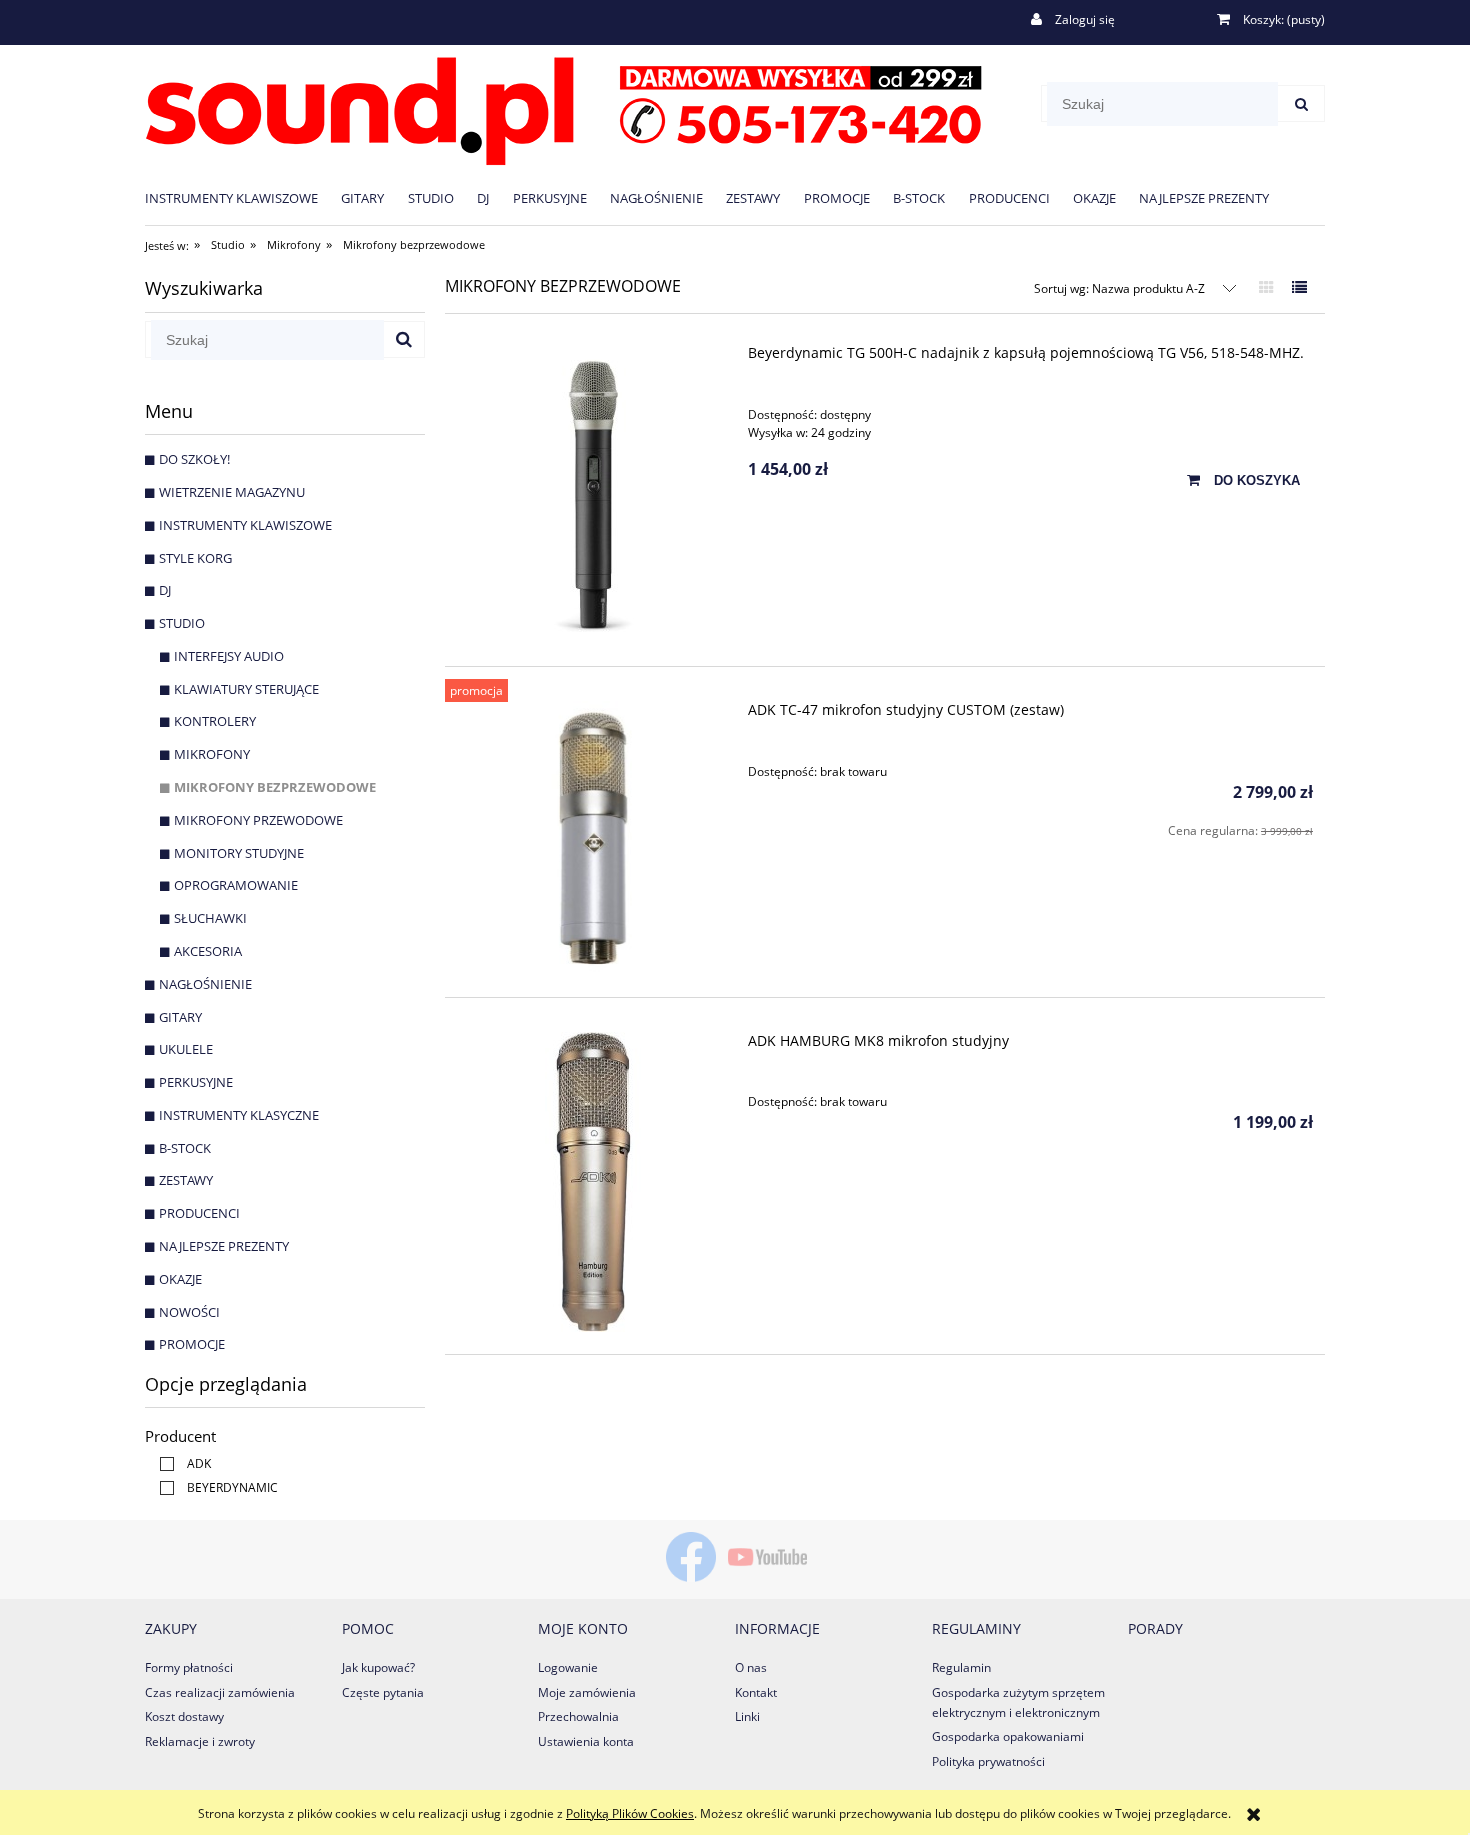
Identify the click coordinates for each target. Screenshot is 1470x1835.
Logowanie (568, 1667)
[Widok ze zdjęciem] (1266, 287)
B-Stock (185, 1148)
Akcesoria (208, 951)
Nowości (189, 1312)
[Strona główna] (563, 107)
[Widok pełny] (1299, 287)
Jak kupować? (378, 1667)
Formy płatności (189, 1667)
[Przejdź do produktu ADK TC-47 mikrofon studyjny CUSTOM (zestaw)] (593, 837)
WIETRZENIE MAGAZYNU (232, 492)
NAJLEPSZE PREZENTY (224, 1246)
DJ (165, 590)
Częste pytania (383, 1692)
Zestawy (186, 1180)
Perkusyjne (196, 1082)
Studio (182, 623)
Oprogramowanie (236, 885)
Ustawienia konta (586, 1741)
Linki (747, 1716)
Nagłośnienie (205, 984)
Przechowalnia (578, 1716)
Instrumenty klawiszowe (245, 525)
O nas (751, 1667)
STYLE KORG (195, 558)
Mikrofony (212, 754)
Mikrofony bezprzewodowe (275, 787)
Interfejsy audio (229, 656)
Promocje (192, 1344)
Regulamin (961, 1667)
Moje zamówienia (587, 1692)
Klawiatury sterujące (246, 689)
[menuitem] (243, 197)
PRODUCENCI (199, 1213)
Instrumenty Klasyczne (239, 1115)
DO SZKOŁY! (194, 459)
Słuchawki (210, 918)
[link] (180, 1463)
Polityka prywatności (988, 1761)
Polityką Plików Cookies (630, 1813)
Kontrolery (215, 721)
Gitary (180, 1017)
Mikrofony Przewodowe (258, 820)
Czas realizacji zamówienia (220, 1692)
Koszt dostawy (184, 1716)
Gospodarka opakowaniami (1008, 1736)
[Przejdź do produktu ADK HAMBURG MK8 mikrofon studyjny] (593, 1182)
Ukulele (186, 1049)
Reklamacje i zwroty (200, 1741)
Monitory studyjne (239, 853)
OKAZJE (180, 1279)
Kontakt (756, 1692)
